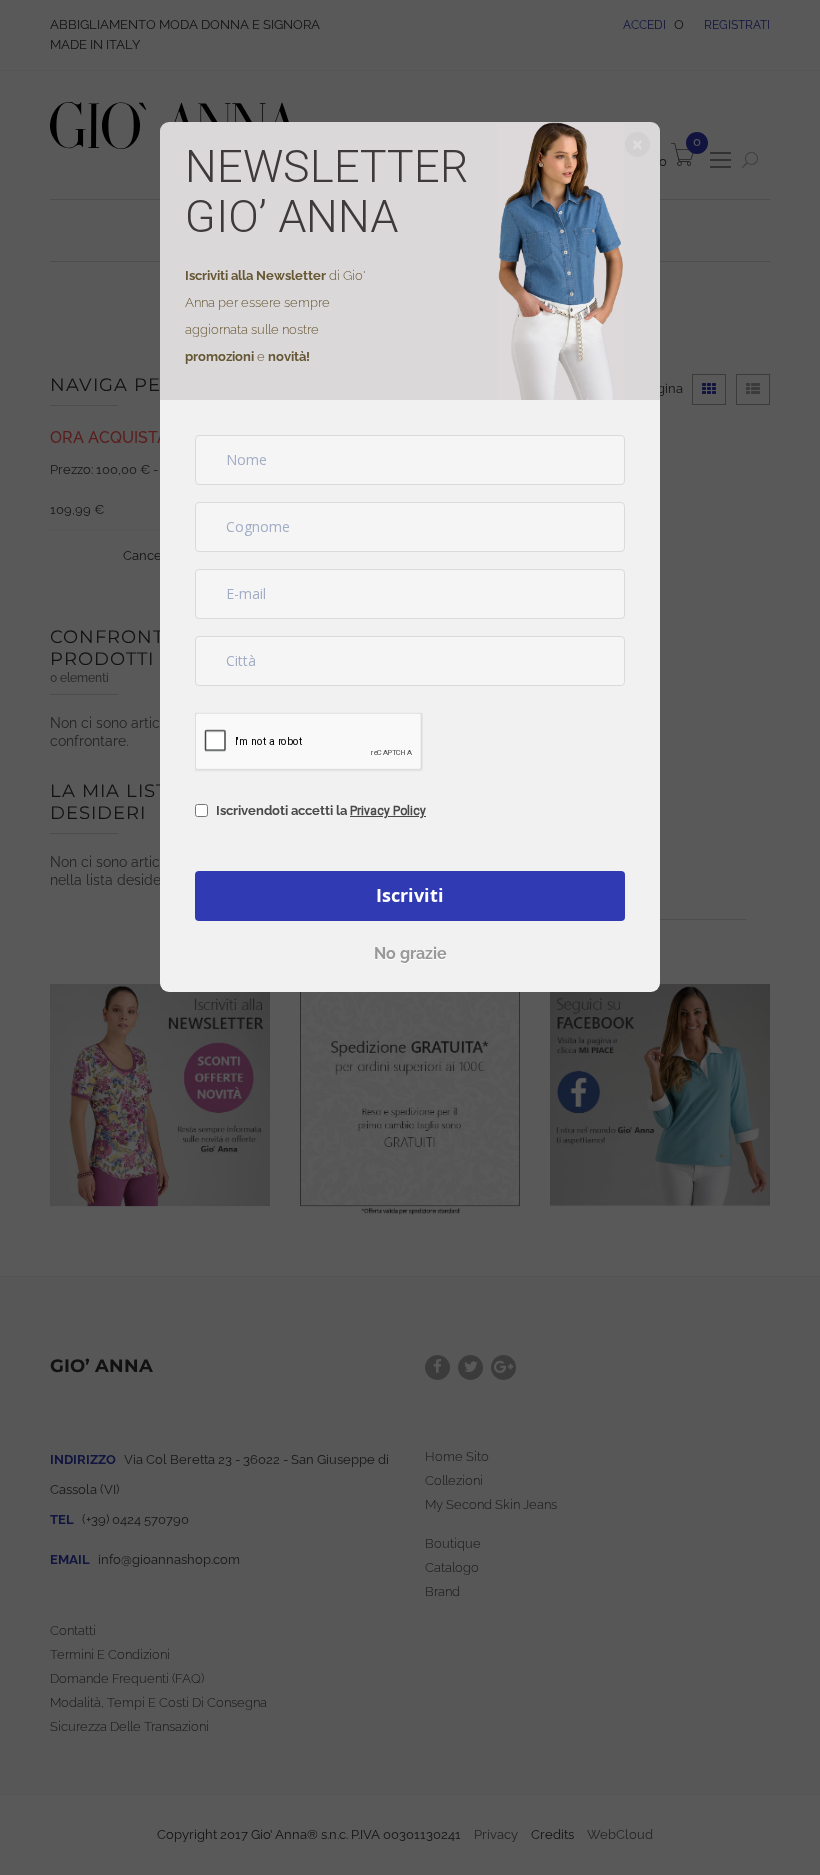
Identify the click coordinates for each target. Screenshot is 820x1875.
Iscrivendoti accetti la (321, 810)
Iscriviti (410, 895)
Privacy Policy (388, 811)
